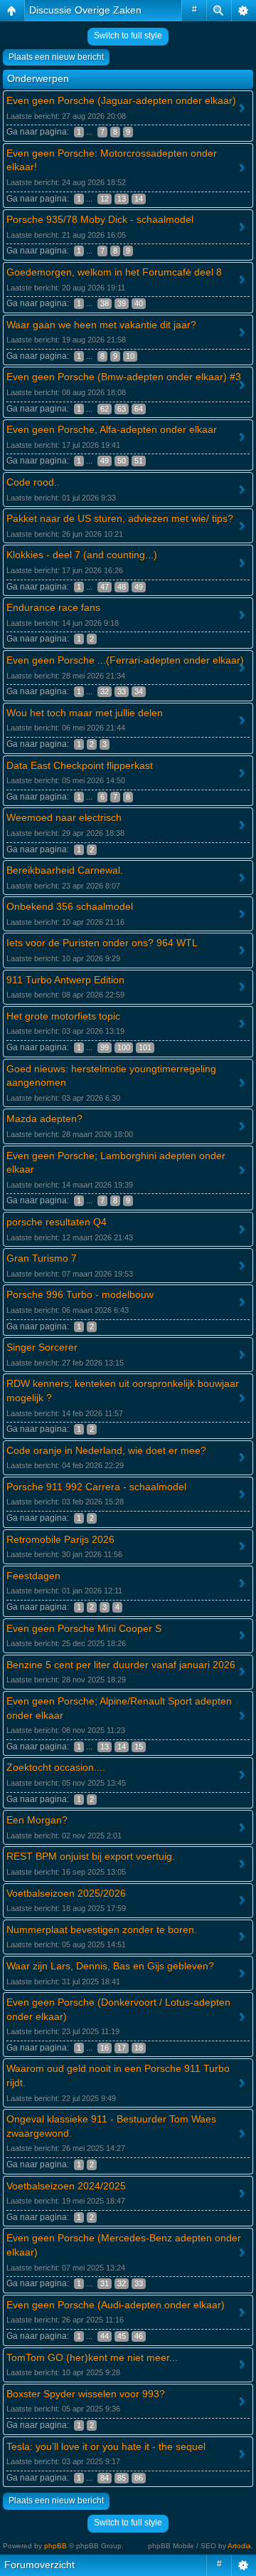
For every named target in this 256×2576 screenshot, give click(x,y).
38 (105, 303)
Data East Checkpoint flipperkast (80, 765)
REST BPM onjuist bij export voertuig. (91, 1856)
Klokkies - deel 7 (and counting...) (82, 555)
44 (105, 2336)
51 (139, 461)
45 (122, 2336)
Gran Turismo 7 (42, 1258)
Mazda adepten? (44, 1119)
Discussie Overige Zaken (85, 10)
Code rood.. (33, 482)
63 (122, 409)
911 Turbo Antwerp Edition (65, 980)
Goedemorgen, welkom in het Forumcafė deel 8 (114, 272)
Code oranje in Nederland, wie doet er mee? (106, 1450)
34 (139, 691)
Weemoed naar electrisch (64, 817)
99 (105, 1047)
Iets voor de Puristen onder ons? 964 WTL (102, 943)
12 (105, 199)
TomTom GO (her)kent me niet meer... (92, 2357)
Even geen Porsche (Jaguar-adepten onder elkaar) (121, 100)
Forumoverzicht (39, 2565)
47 (105, 587)
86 (139, 2478)
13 (122, 199)
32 (105, 691)
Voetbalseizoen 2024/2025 (66, 2186)
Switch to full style (128, 36)
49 (105, 461)
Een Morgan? (37, 1820)
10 (130, 356)
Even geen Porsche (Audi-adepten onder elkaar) (116, 2305)
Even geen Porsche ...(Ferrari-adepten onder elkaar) (125, 660)
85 (122, 2478)
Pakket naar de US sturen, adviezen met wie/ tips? (120, 518)
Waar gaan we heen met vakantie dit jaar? (101, 325)
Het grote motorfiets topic (63, 1016)
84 (105, 2478)
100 (124, 1047)
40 (139, 303)
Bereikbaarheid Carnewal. (65, 870)
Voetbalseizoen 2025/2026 (66, 1893)
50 (122, 461)
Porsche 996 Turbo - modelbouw (80, 1294)
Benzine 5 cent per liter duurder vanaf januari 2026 (121, 1665)
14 (139, 199)
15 (139, 1747)
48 (122, 587)
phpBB (55, 2546)
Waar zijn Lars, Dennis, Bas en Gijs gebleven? (110, 1966)
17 (122, 2048)
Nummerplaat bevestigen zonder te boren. (102, 1930)
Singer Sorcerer (42, 1347)
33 (122, 691)
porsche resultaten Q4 (57, 1222)
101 (145, 1047)
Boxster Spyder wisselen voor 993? (86, 2394)
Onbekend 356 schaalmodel (70, 906)
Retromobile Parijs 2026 (60, 1539)
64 (139, 409)
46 (139, 2336)
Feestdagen (33, 1576)
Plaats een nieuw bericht (56, 57)
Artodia (239, 2546)
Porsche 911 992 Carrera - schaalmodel (96, 1487)
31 (105, 2283)
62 (105, 409)
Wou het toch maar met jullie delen (85, 713)
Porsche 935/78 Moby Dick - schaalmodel (100, 219)
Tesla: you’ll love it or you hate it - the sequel (106, 2446)
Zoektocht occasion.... (56, 1767)
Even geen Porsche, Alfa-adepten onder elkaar (112, 429)
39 (122, 303)
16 (105, 2048)
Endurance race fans (53, 607)
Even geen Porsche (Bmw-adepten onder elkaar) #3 (124, 377)
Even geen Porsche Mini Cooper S (84, 1628)
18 (139, 2048)
